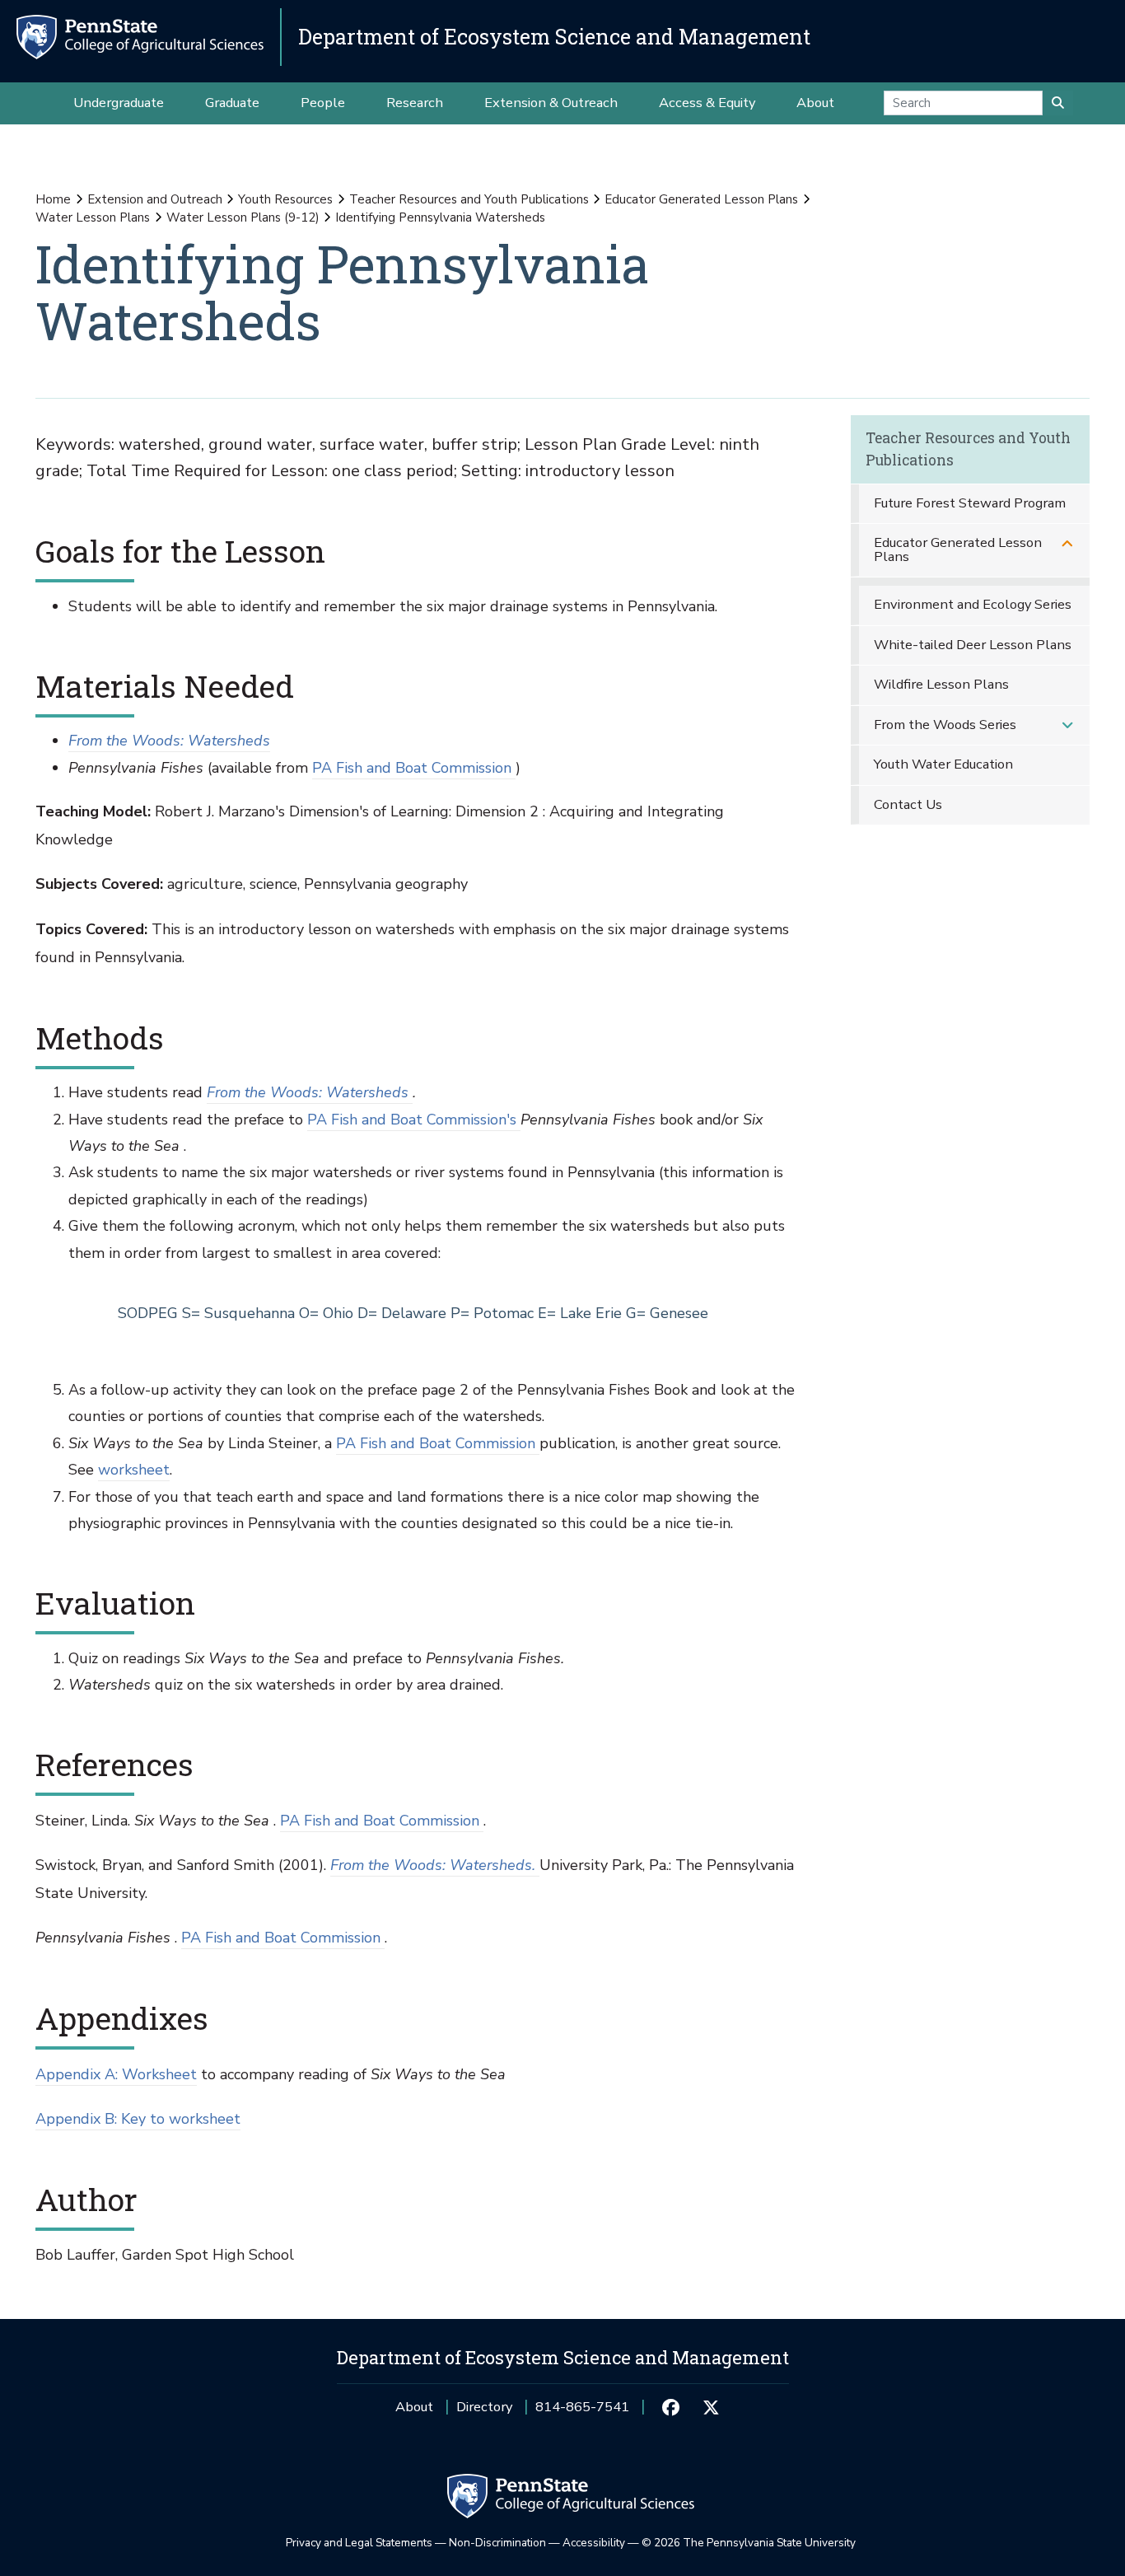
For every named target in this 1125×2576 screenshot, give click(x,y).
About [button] (815, 103)
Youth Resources (285, 199)
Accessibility (594, 2543)
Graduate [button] (232, 103)
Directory (484, 2407)
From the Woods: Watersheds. (435, 1865)
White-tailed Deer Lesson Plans (973, 645)
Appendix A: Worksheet (116, 2074)
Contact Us (908, 804)
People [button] (323, 103)
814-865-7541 (582, 2412)
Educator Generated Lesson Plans (701, 199)
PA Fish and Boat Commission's (414, 1120)
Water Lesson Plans (93, 217)
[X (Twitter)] (711, 2407)
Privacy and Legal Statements (359, 2543)
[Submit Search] (1058, 103)
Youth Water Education (943, 764)
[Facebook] (671, 2407)
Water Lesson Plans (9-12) (243, 217)
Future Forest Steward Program (970, 503)
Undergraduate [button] (119, 103)
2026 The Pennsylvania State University (749, 2543)
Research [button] (415, 103)
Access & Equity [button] (707, 103)
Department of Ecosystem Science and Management (554, 37)
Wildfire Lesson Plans (941, 684)
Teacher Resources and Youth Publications (469, 199)
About (414, 2407)
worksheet (134, 1470)
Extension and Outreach (155, 199)
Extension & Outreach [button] (551, 103)
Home (53, 199)
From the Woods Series (945, 725)
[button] (1067, 543)
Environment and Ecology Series (973, 604)
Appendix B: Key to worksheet (138, 2119)
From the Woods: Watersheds (169, 741)
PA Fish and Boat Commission (414, 768)
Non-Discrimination (497, 2543)
